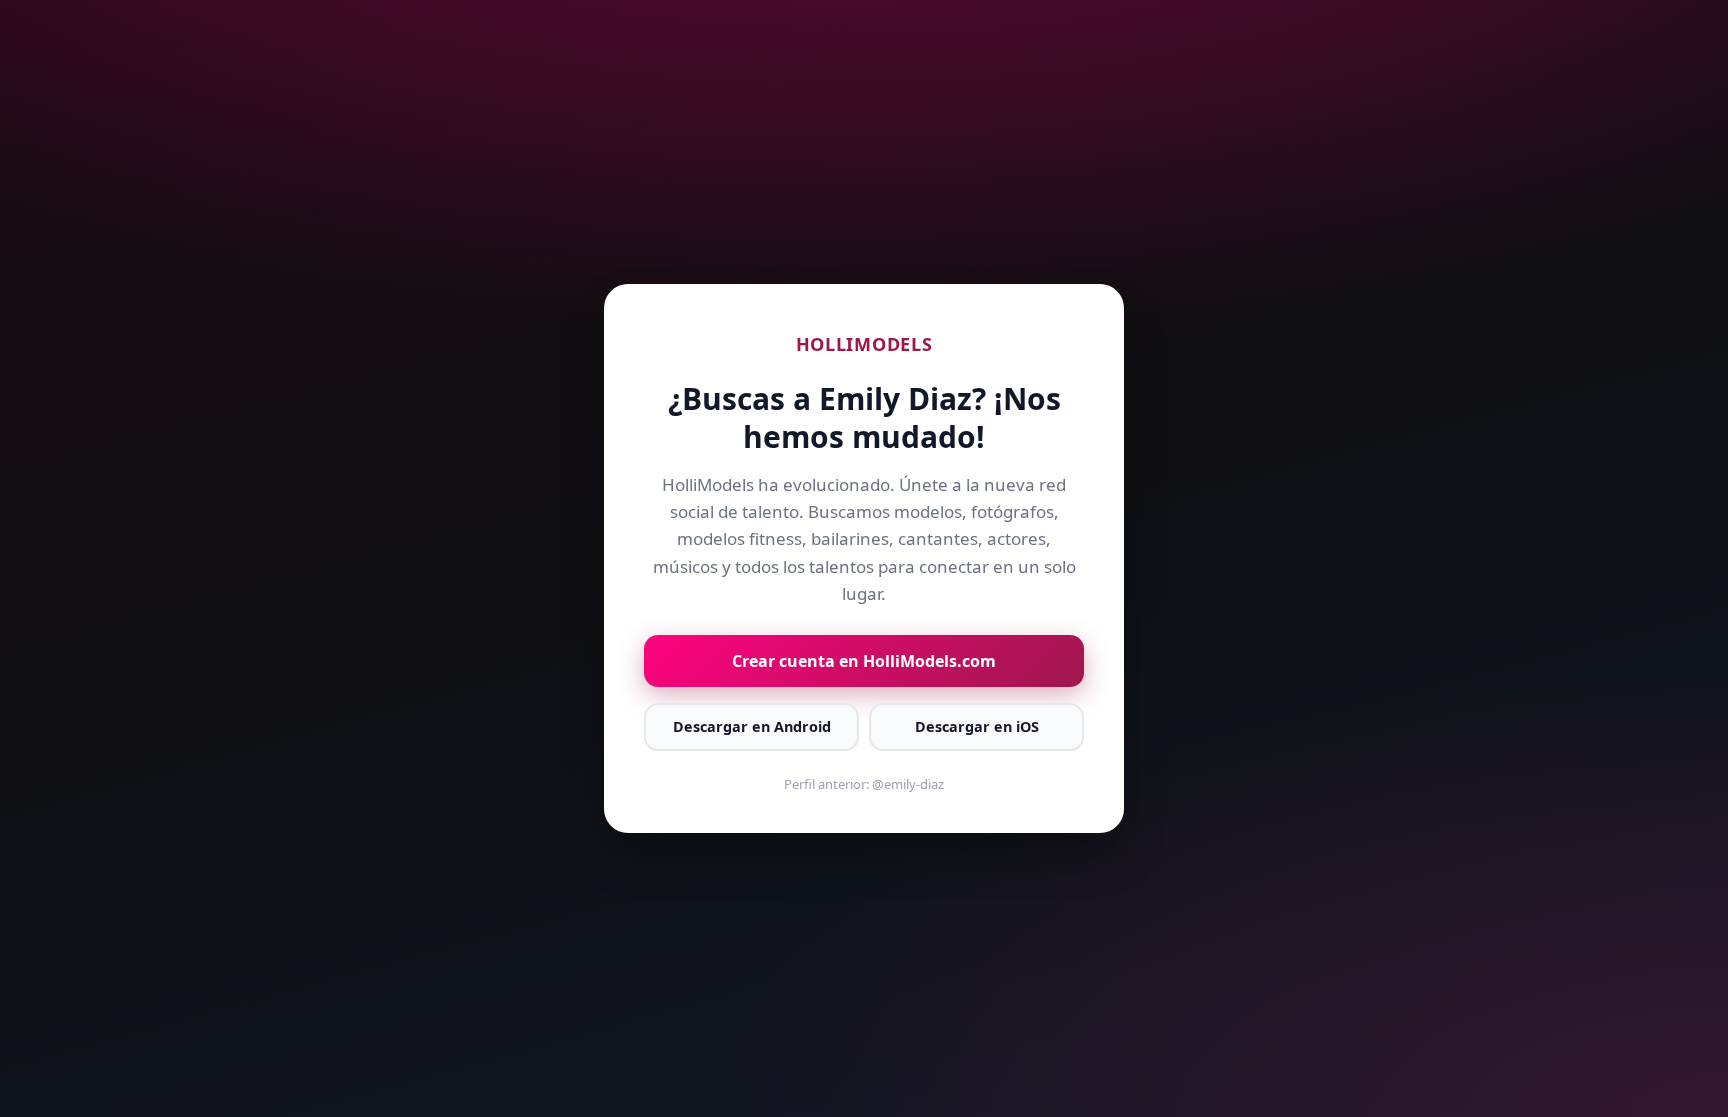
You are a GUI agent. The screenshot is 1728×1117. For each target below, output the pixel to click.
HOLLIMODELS (864, 344)
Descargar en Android (752, 726)
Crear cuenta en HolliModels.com (864, 661)
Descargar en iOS (977, 726)
